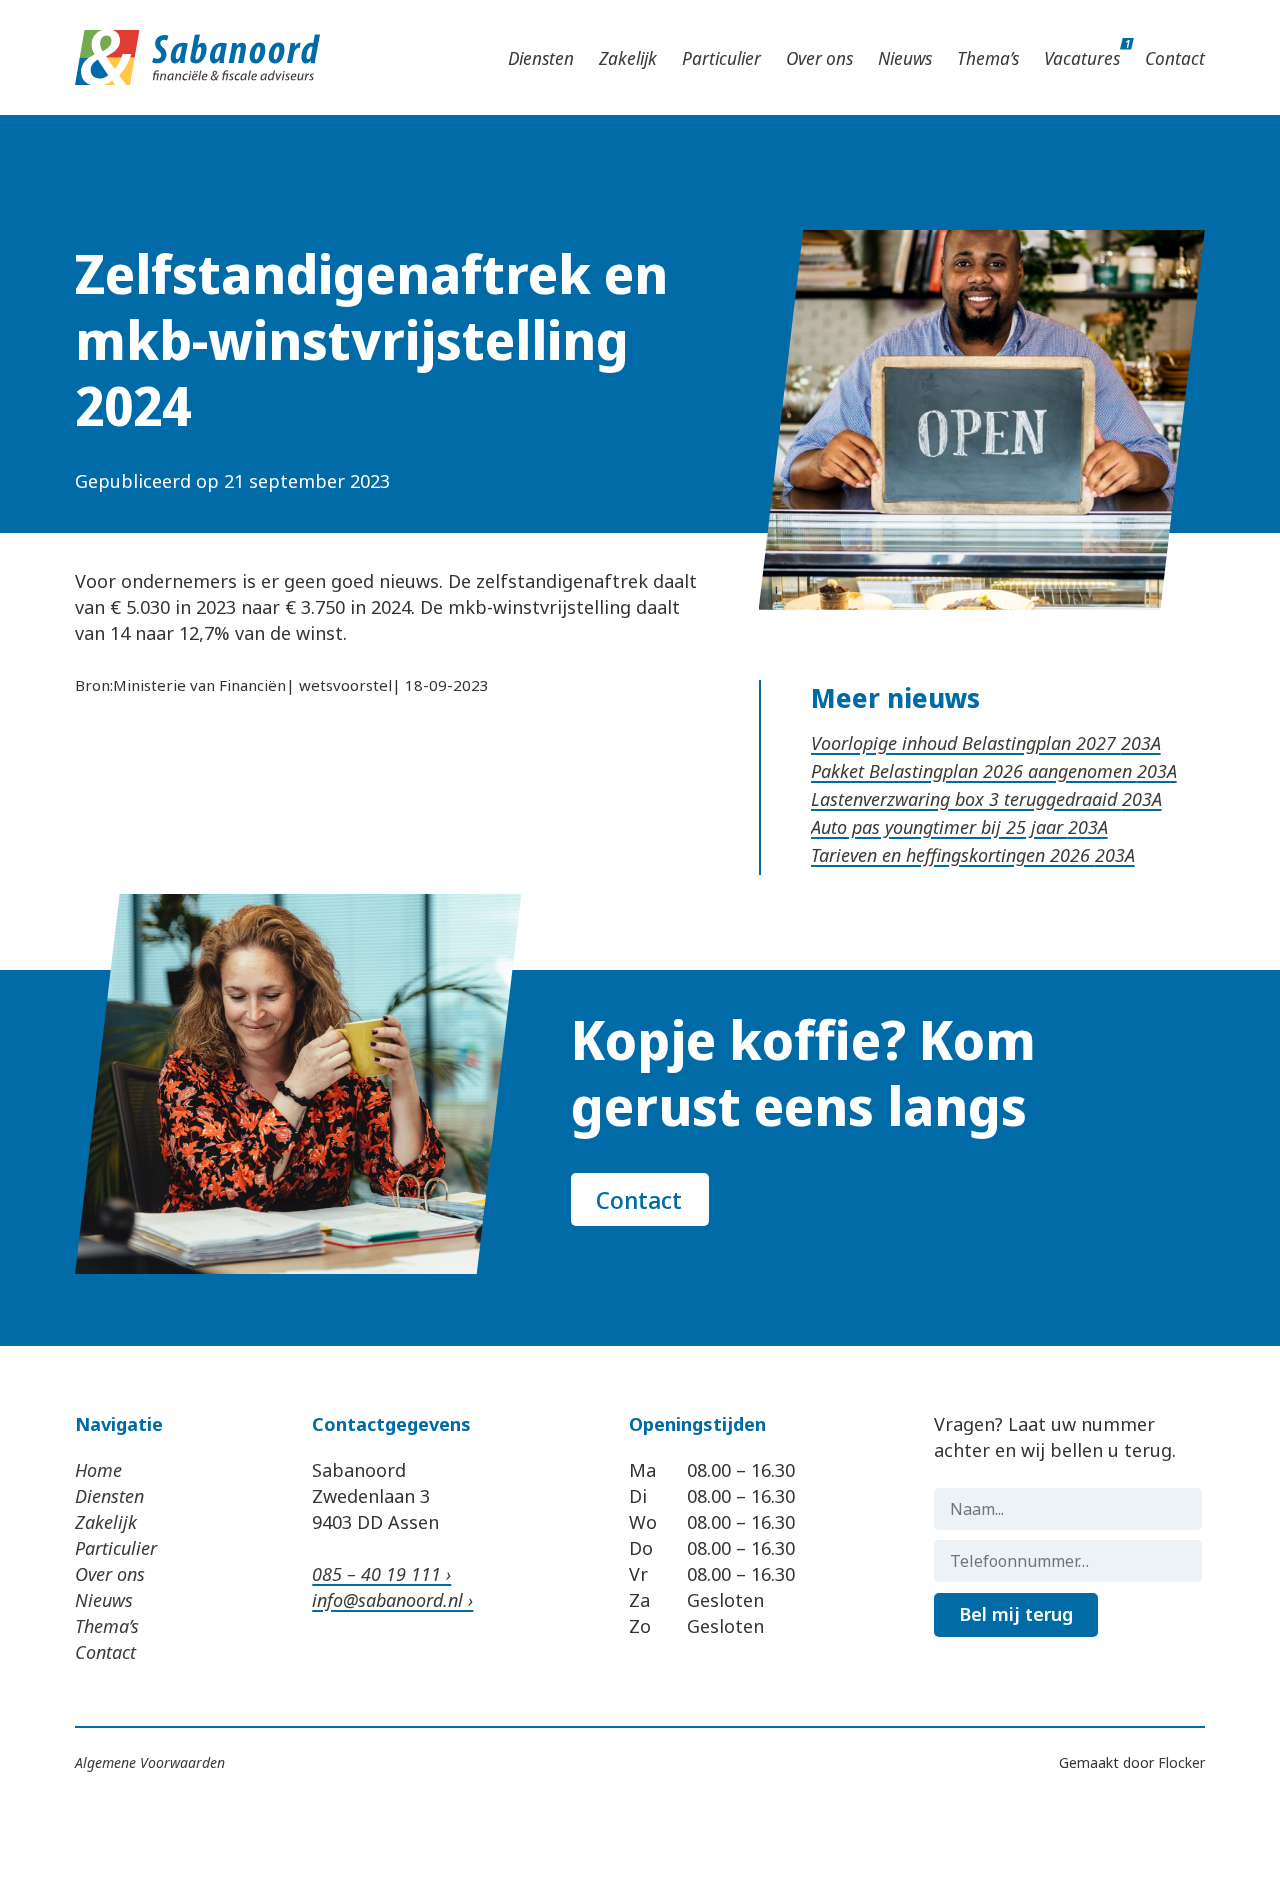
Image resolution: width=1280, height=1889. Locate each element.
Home (98, 1470)
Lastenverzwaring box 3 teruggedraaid (966, 799)
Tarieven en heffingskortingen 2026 (953, 855)
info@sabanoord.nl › (392, 1600)
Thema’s (988, 58)
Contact (1175, 58)
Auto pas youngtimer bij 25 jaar (939, 827)
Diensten (541, 58)
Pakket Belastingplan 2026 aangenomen (974, 771)
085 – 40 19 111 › (381, 1574)
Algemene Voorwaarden (150, 1762)
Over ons (819, 58)
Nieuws (905, 58)
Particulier (721, 58)
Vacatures (1082, 57)
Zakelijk (628, 58)
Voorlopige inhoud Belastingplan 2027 (966, 743)
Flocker (1181, 1762)
